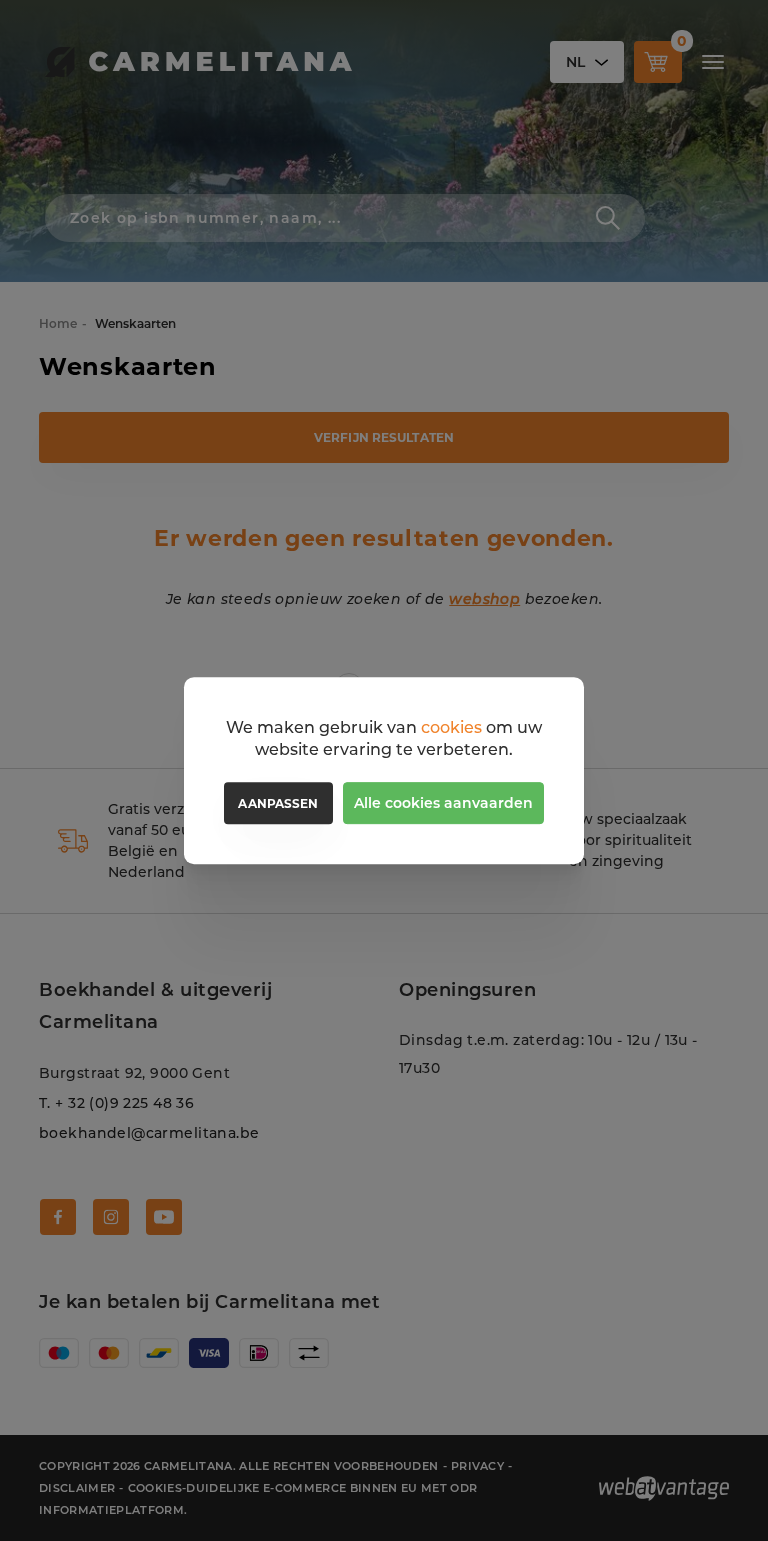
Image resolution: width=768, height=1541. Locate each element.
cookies (451, 727)
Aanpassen (278, 803)
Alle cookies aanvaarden (443, 803)
